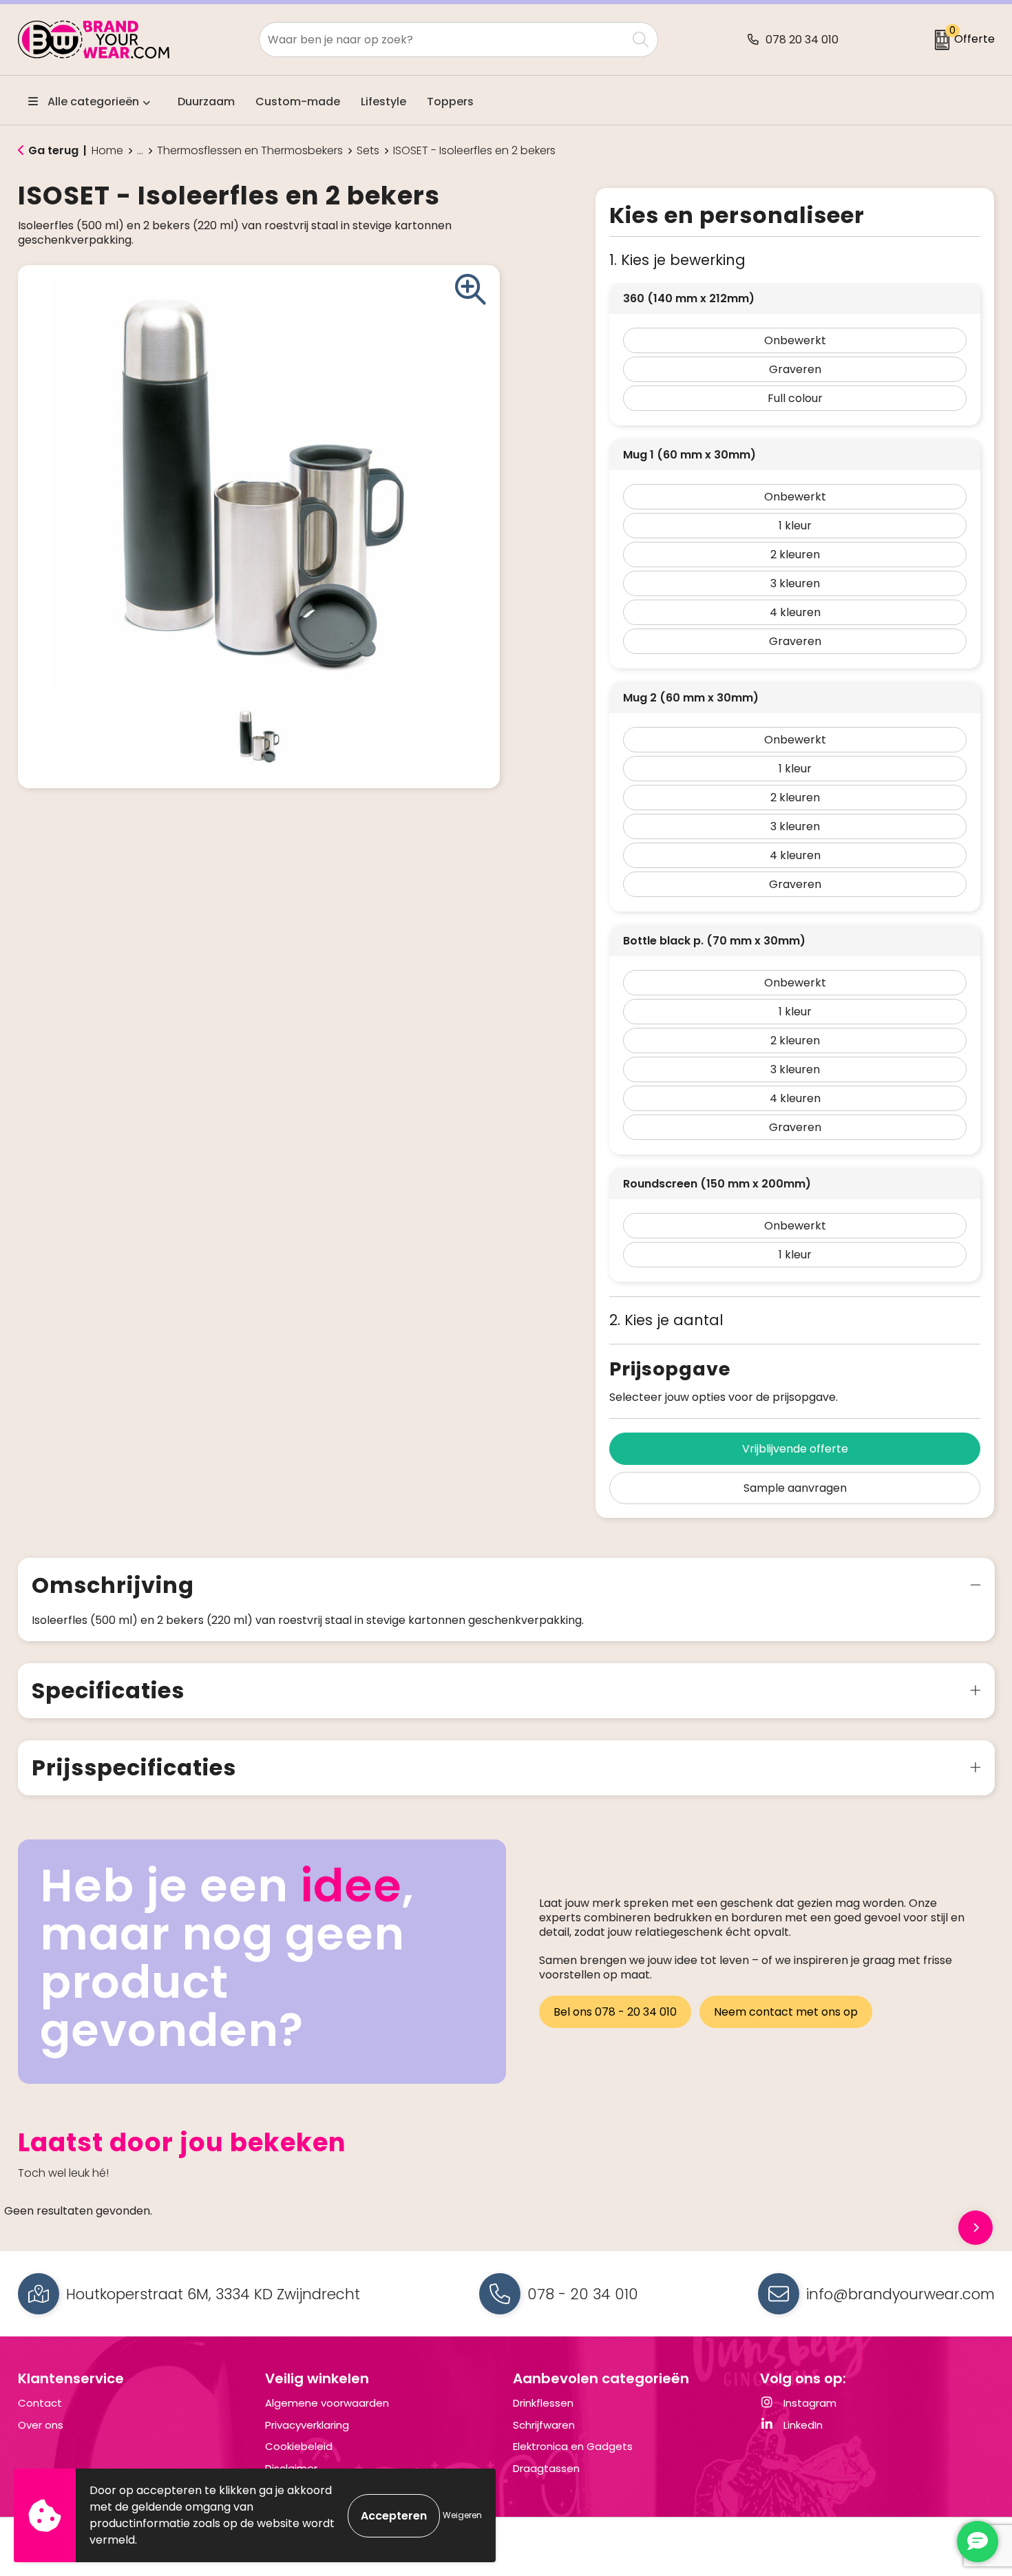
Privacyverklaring (307, 2425)
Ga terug (53, 150)
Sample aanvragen (795, 1488)
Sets (368, 151)
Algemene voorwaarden (327, 2403)
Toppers (450, 102)
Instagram (809, 2403)
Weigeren (462, 2515)
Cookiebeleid (299, 2446)
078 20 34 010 (802, 40)
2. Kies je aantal (666, 1320)
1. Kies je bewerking (677, 260)
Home (107, 151)
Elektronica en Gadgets (573, 2446)
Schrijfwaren (544, 2425)
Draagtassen (546, 2468)
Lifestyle (383, 102)
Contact (40, 2403)
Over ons (41, 2425)
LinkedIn (802, 2425)
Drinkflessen (543, 2403)
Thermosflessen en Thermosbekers (250, 151)
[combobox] (443, 40)
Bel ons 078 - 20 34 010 (615, 2012)
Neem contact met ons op (786, 2012)
